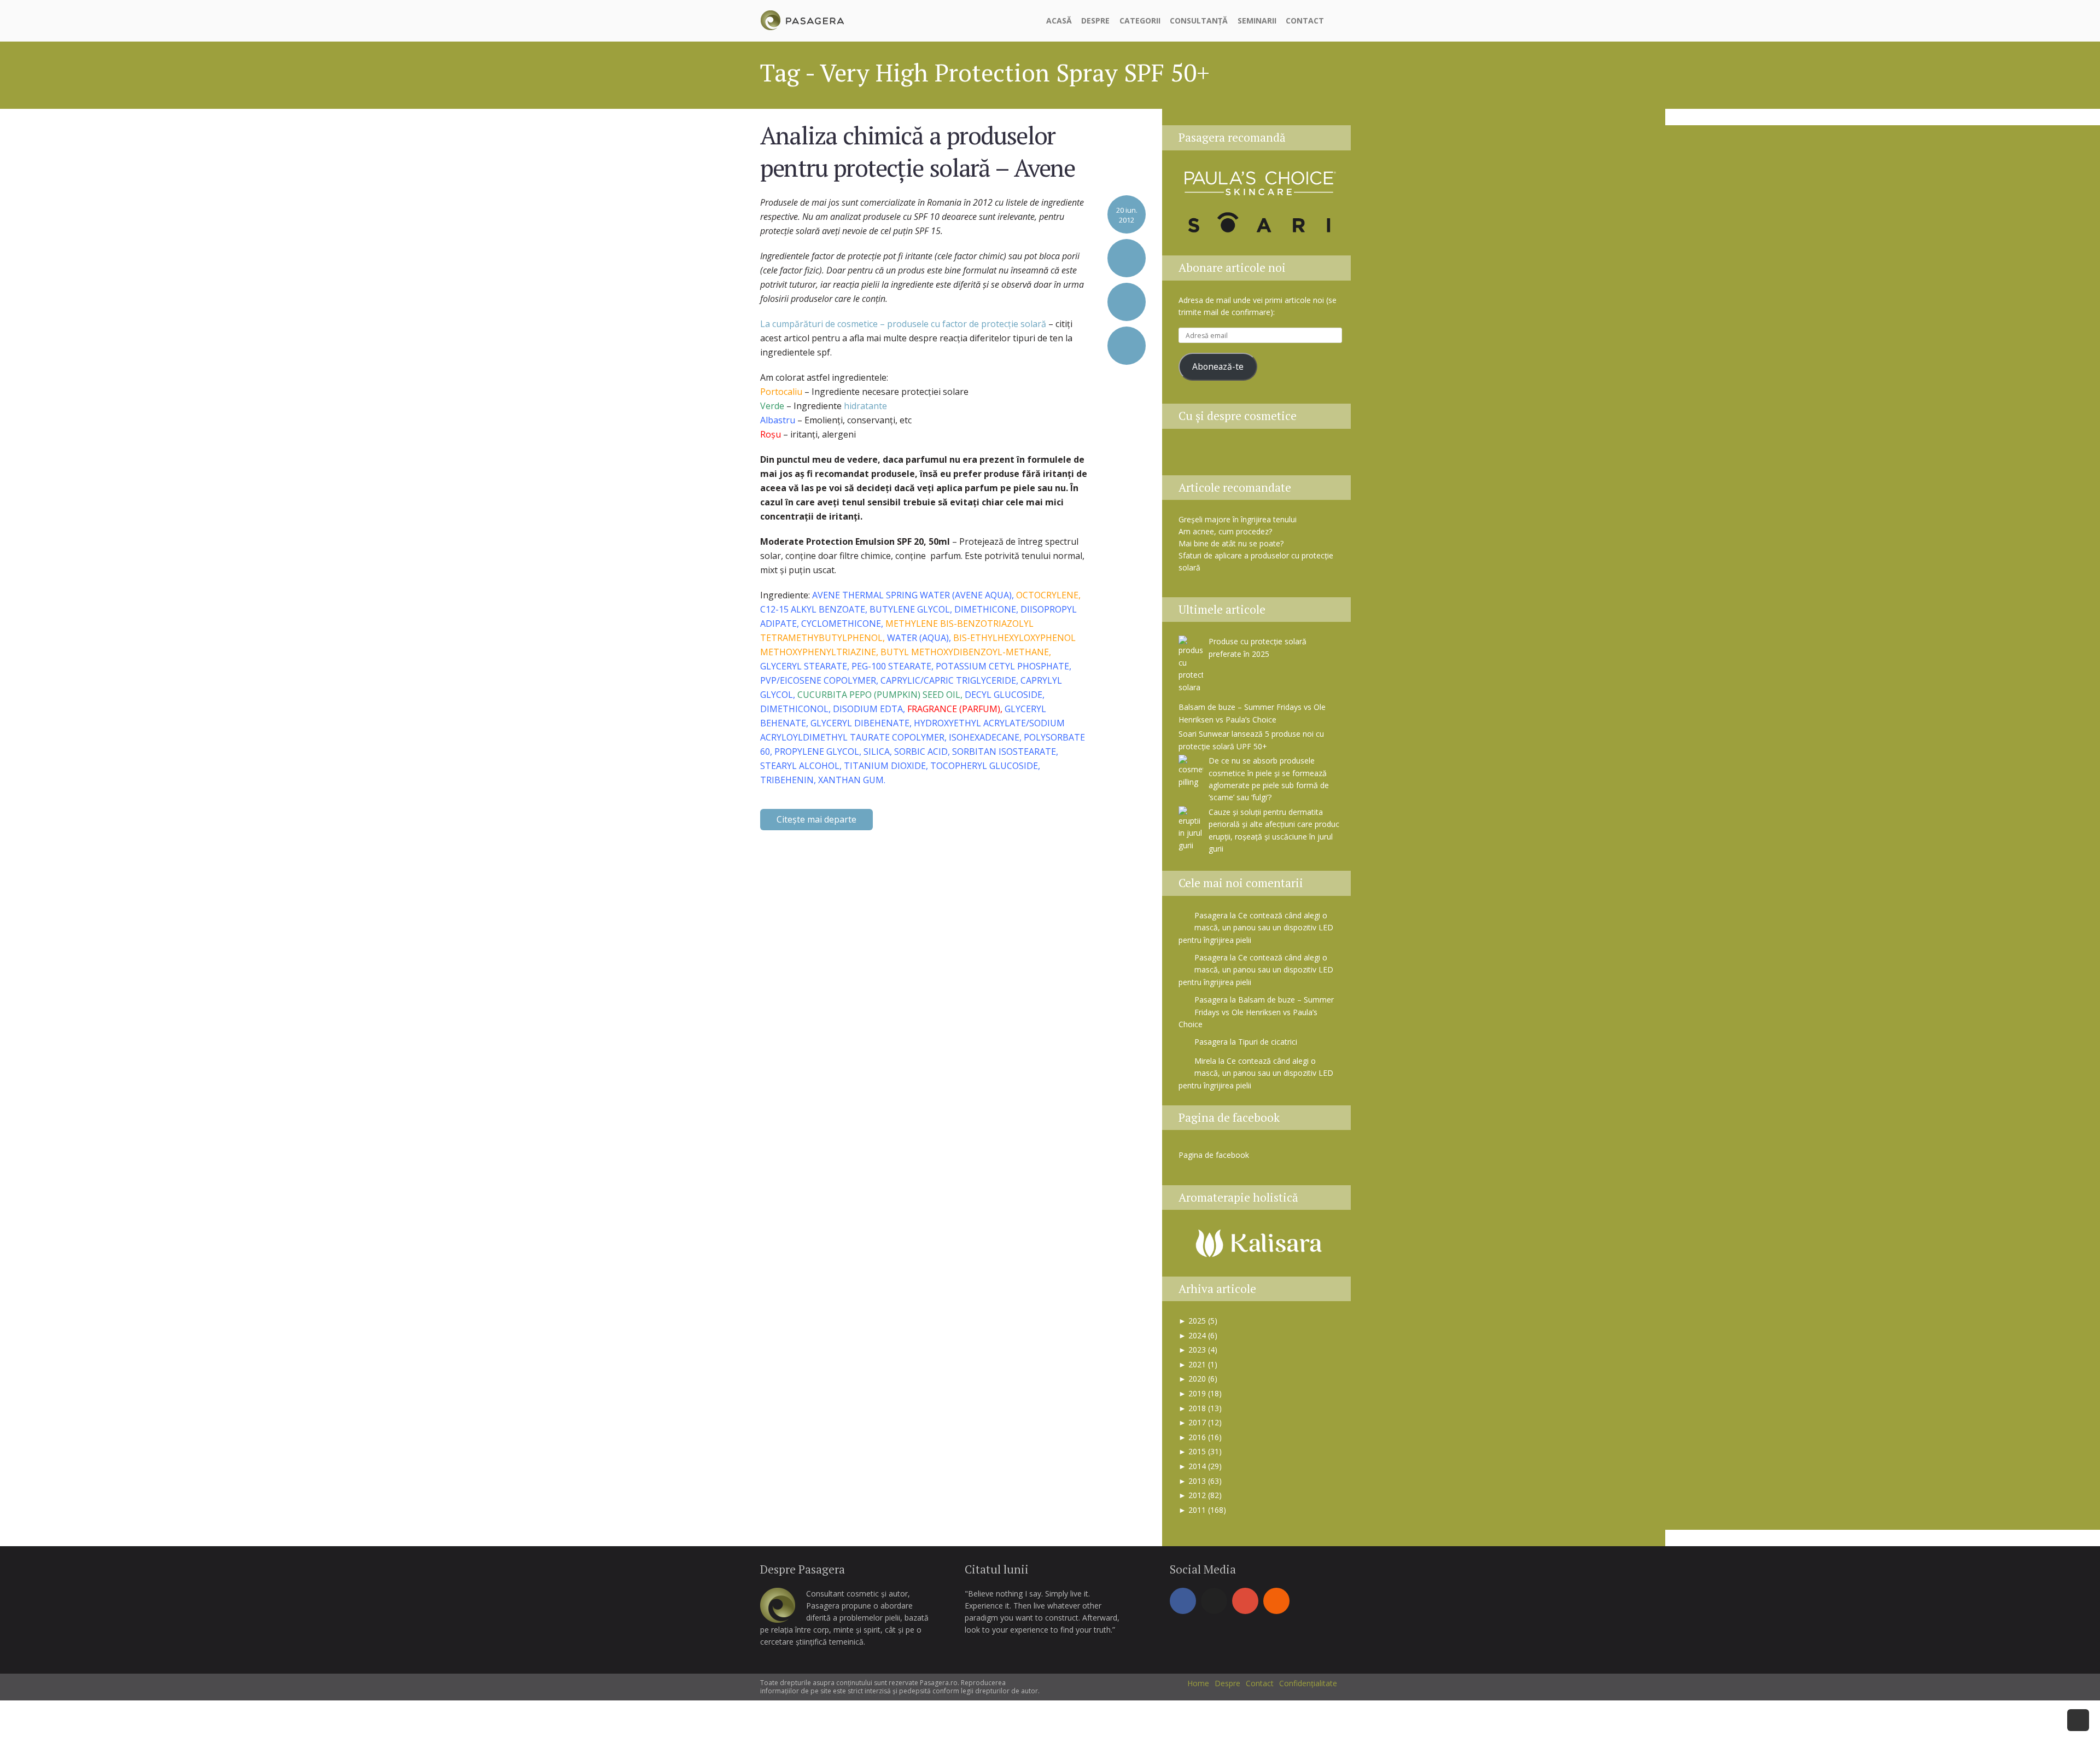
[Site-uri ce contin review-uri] (1275, 455)
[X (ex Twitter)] (1214, 1601)
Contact (1305, 21)
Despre (1095, 21)
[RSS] (1276, 1601)
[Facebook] (1183, 1601)
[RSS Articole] (1302, 455)
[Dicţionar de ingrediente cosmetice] (1247, 455)
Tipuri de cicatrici (1268, 1042)
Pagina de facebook (1229, 1117)
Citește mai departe (816, 819)
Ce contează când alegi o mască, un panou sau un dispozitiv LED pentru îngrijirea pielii (1256, 928)
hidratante (865, 406)
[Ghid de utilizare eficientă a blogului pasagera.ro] (1193, 455)
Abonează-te (1218, 366)
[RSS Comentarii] (1328, 455)
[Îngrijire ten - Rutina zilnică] (1220, 455)
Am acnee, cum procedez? (1225, 531)
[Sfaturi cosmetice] (802, 19)
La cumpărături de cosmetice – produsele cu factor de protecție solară (903, 324)
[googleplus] (1245, 1601)
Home (1198, 1683)
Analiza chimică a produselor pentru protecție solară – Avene (918, 151)
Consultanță (1199, 21)
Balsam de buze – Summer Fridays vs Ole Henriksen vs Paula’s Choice (1256, 1012)
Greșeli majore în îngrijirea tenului (1238, 519)
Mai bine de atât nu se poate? (1231, 543)
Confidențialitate (1308, 1683)
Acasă (1059, 21)
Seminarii (1257, 21)
